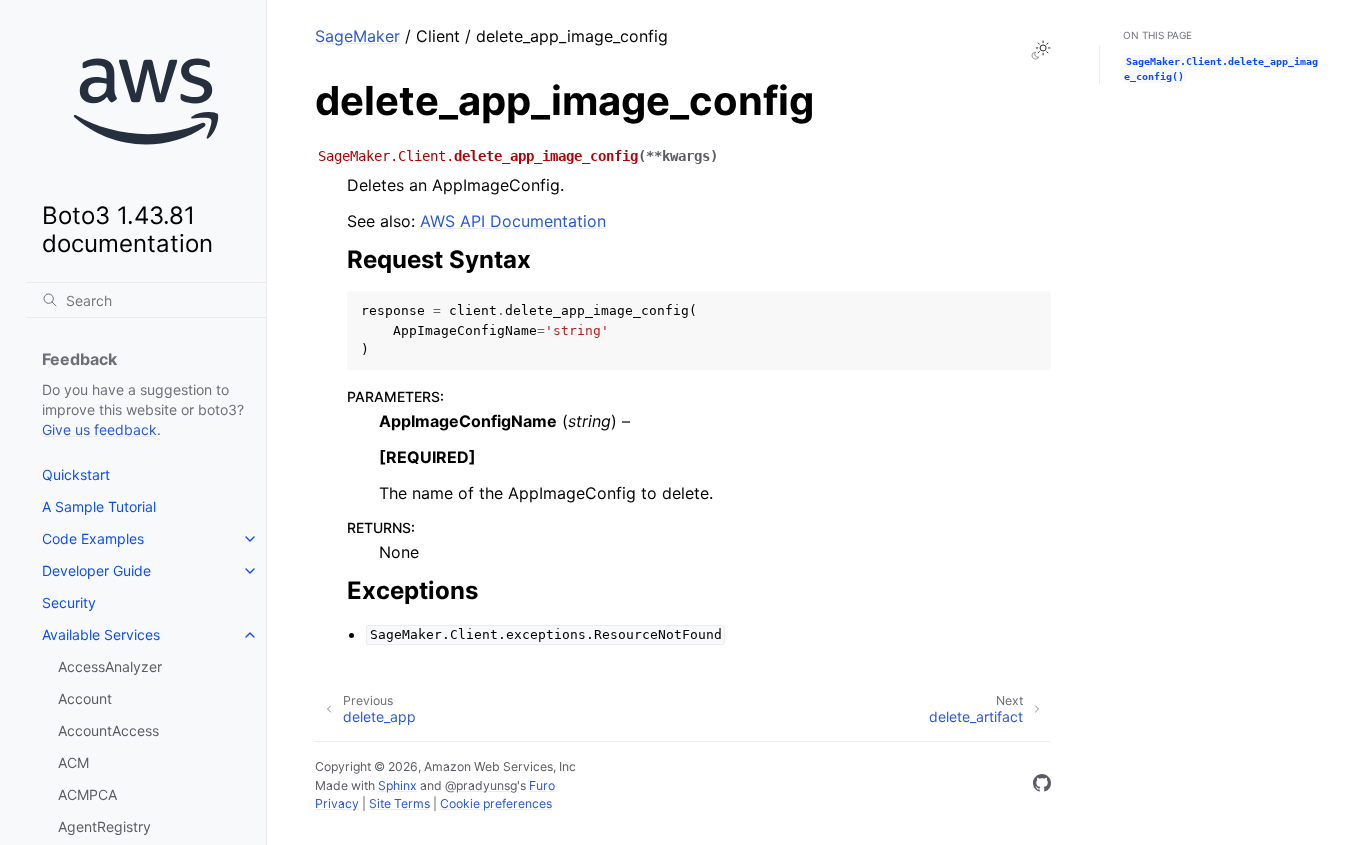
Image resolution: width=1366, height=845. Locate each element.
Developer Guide (96, 570)
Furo (542, 785)
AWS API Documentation (513, 221)
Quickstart (76, 474)
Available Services (101, 634)
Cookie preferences (496, 803)
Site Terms (399, 803)
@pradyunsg (481, 785)
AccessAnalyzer (110, 666)
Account (85, 698)
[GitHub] (1042, 786)
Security (69, 602)
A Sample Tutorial (99, 506)
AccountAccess (108, 730)
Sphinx (397, 785)
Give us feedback (99, 429)
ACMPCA (87, 794)
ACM (73, 762)
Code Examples (93, 538)
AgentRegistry (104, 826)
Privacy (337, 803)
